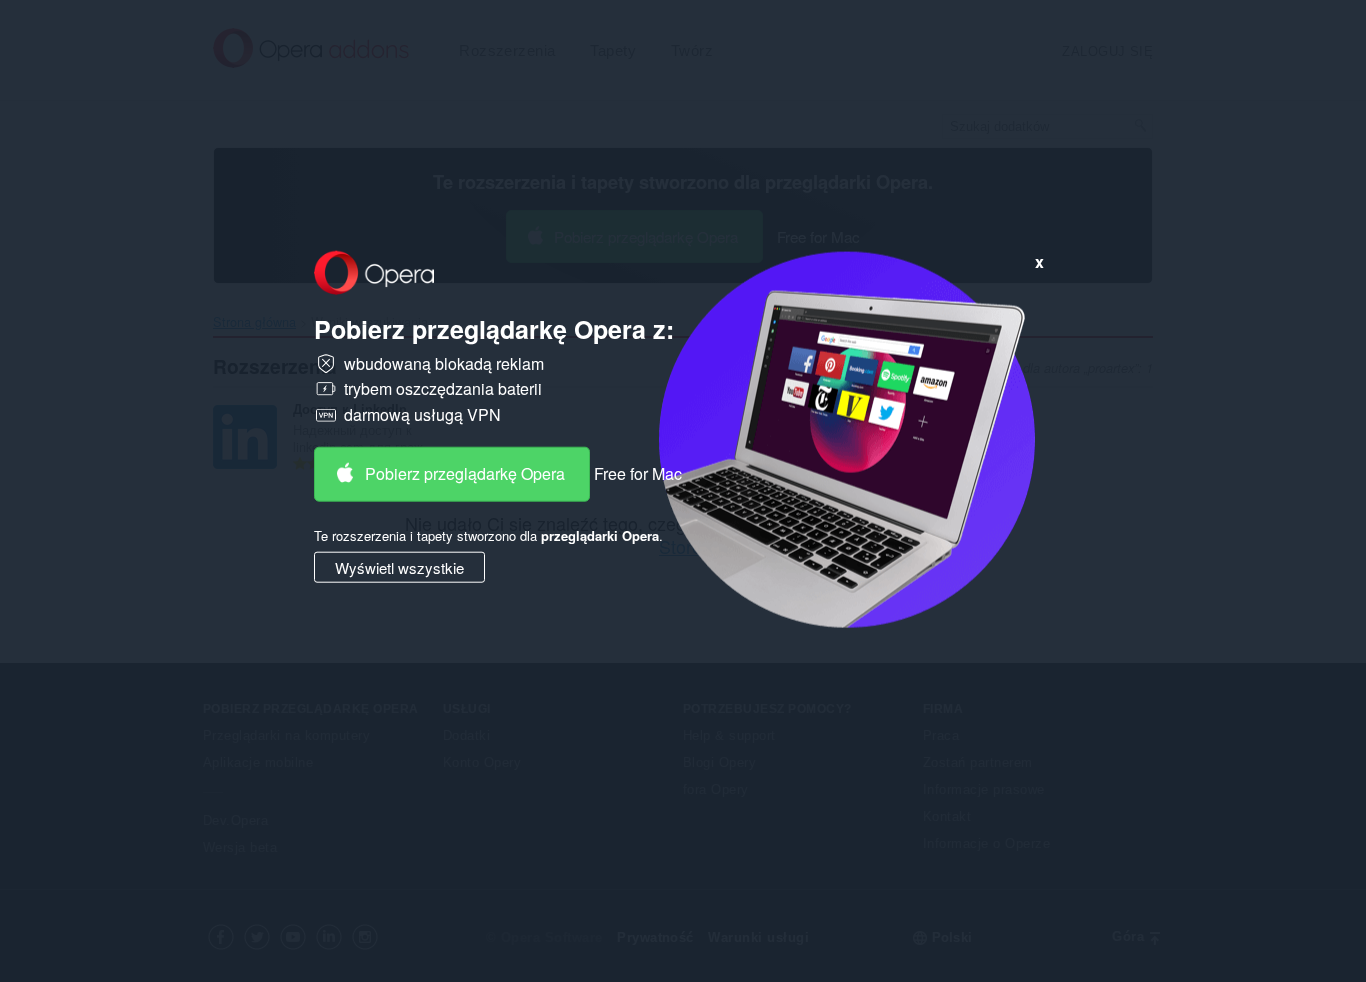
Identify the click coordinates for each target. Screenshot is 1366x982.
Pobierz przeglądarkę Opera (465, 472)
